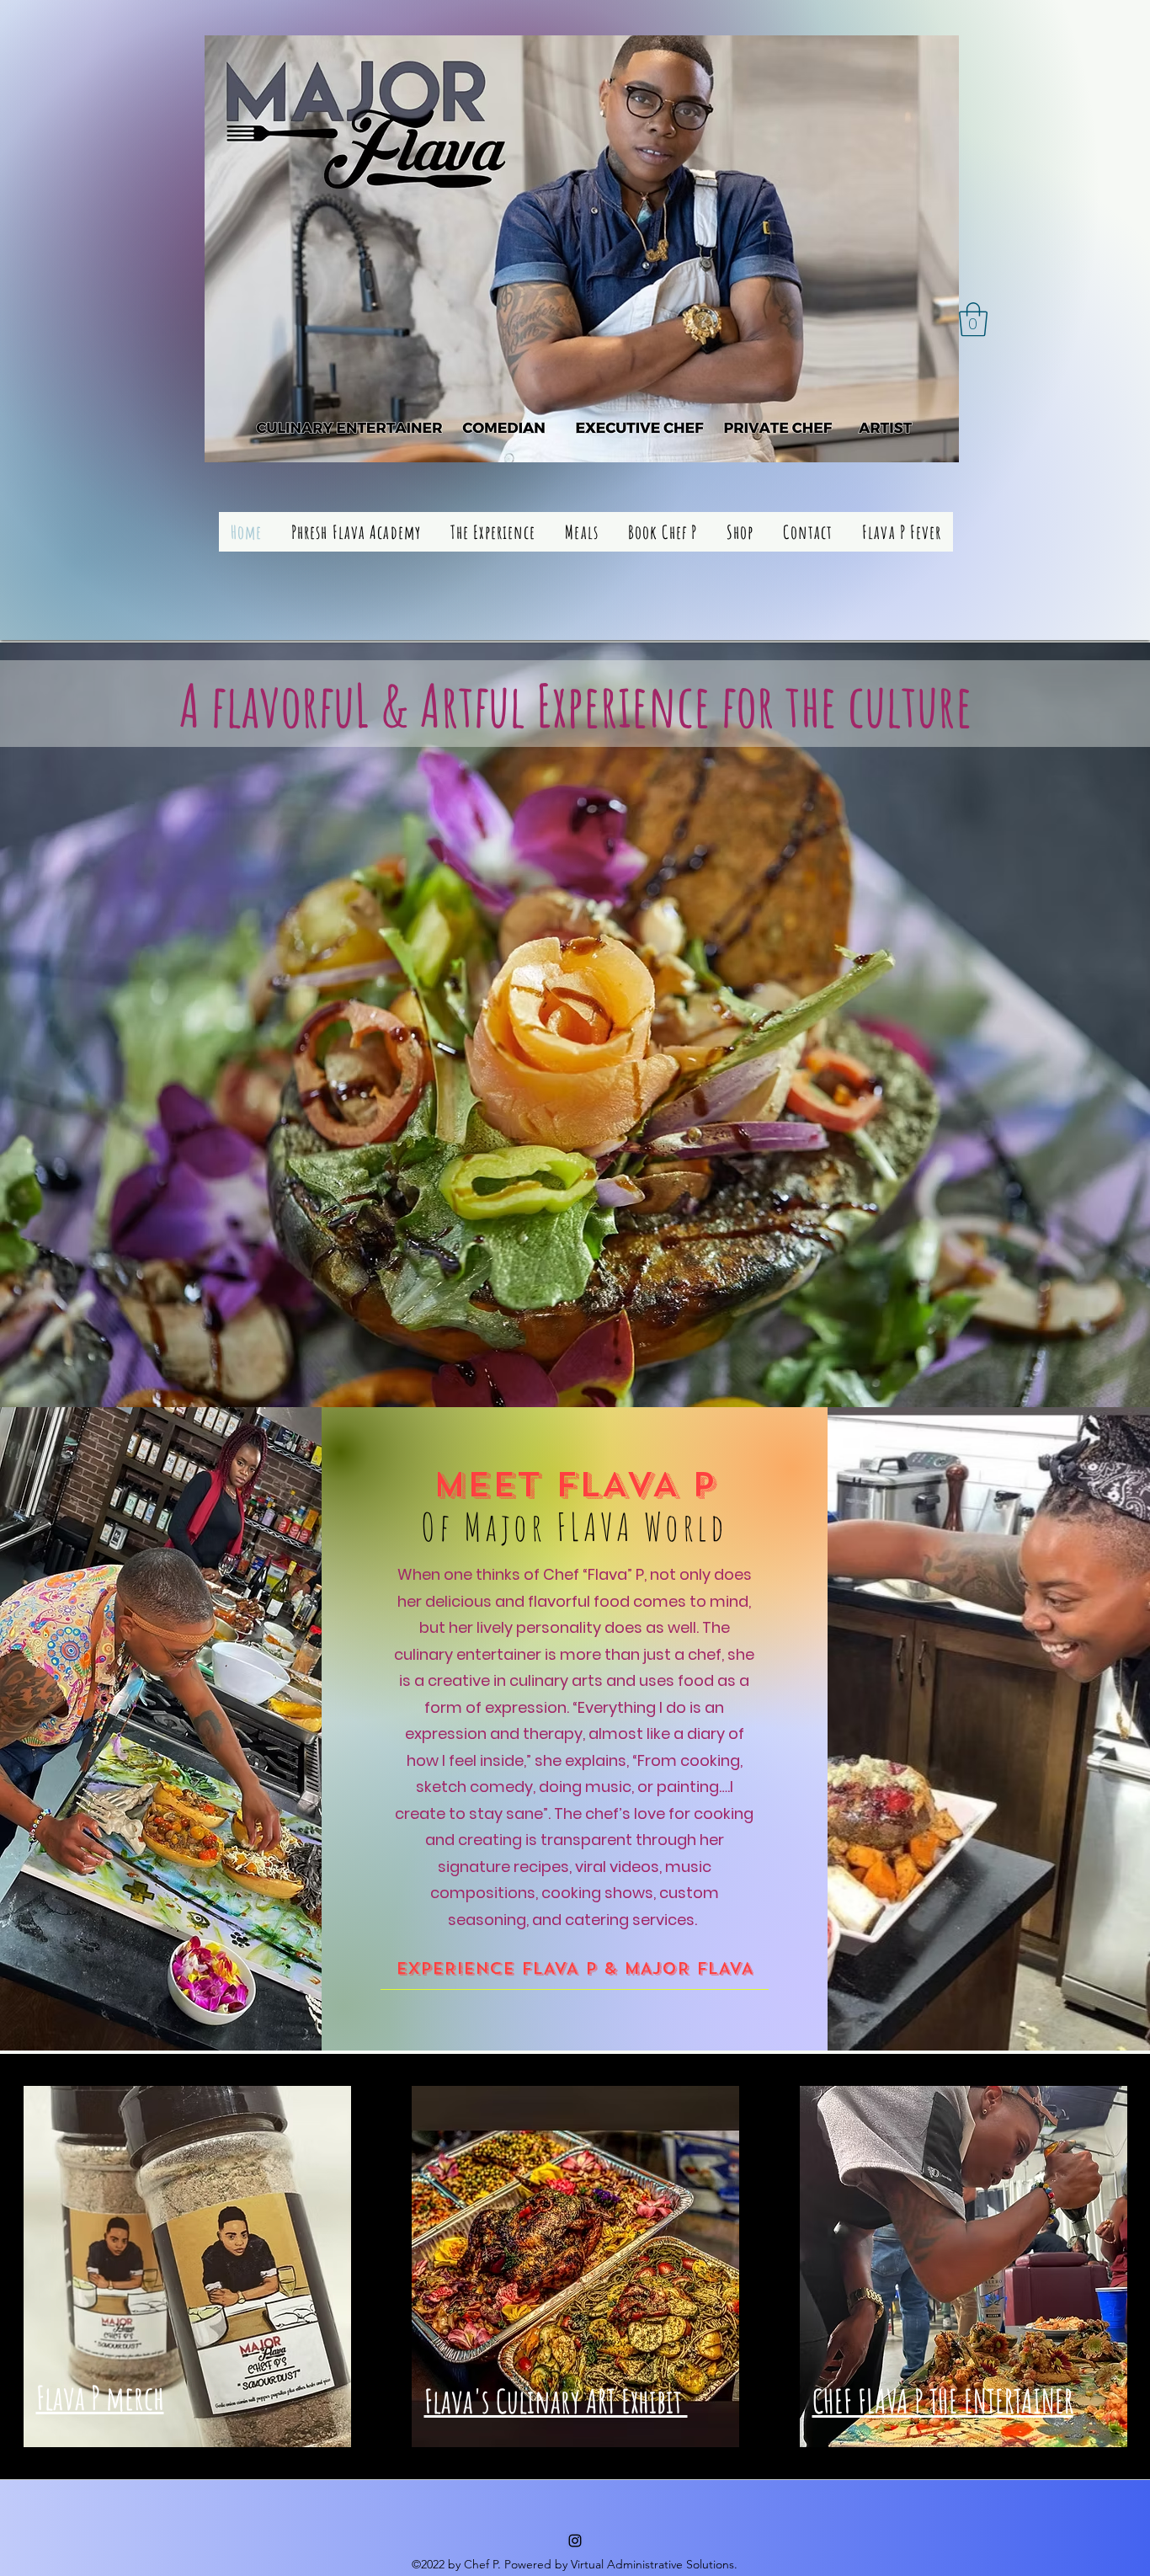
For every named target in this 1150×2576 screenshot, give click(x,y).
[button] (973, 319)
